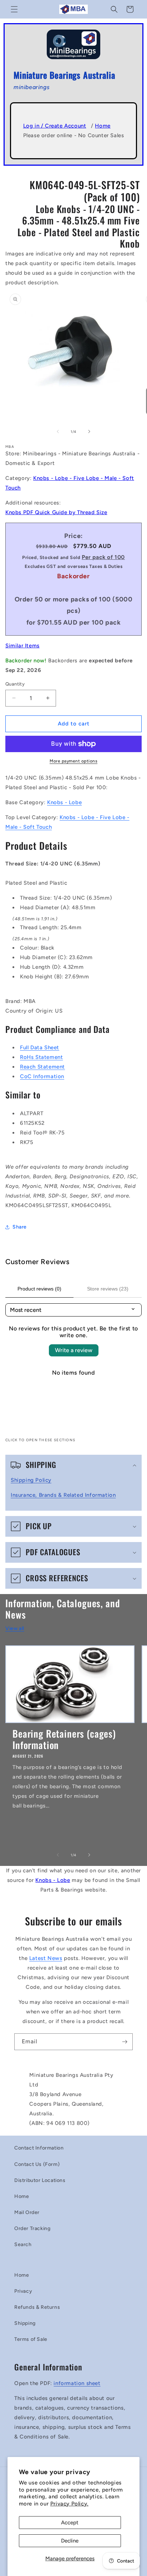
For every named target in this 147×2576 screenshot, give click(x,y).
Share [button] (20, 1227)
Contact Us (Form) (37, 2164)
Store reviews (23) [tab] (108, 1289)
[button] (14, 9)
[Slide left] (58, 431)
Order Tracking (32, 2228)
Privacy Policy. (69, 2504)
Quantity (15, 684)
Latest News (46, 1958)
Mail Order (27, 2212)
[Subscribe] (125, 2042)
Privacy (23, 2291)
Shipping (25, 2323)
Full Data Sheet (40, 1048)
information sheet (77, 2383)
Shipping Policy (31, 1480)
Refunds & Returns (37, 2307)
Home (103, 126)
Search (23, 2244)
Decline (70, 2541)
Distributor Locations (40, 2180)
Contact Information (39, 2148)
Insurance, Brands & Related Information (63, 1495)
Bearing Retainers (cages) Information (64, 1739)
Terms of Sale (31, 2339)
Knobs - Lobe (64, 802)
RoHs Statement (41, 1057)
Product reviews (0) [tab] (39, 1289)
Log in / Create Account (55, 126)
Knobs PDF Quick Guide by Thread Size (56, 512)
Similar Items (22, 646)
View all (15, 1628)
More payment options (73, 761)
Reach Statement (42, 1067)
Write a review (74, 1350)
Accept (70, 2523)
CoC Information (42, 1076)
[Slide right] (89, 431)
